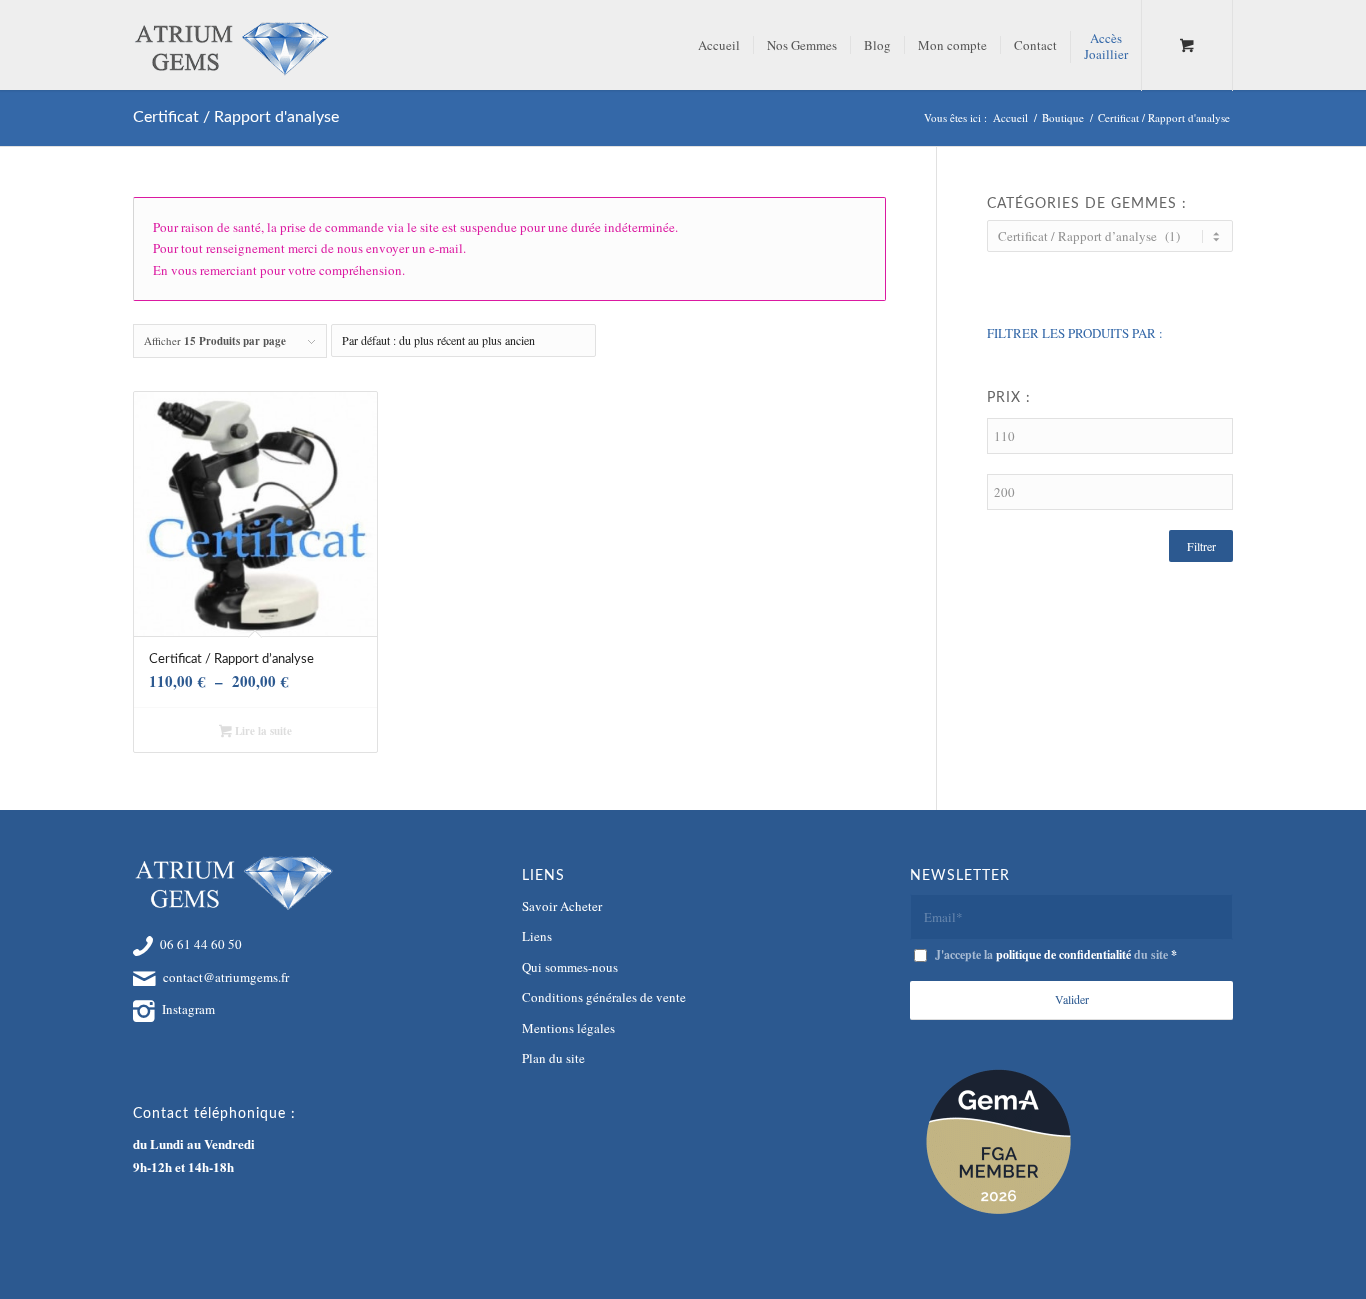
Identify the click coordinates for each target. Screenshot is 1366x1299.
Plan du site (553, 1058)
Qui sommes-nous (570, 967)
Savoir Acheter (562, 906)
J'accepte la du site (1056, 954)
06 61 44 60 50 (201, 944)
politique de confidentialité (1063, 954)
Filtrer (1201, 546)
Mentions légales (568, 1028)
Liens (537, 936)
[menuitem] (719, 45)
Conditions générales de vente (604, 997)
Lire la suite (262, 731)
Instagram (188, 1009)
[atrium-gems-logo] (231, 45)
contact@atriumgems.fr (226, 977)
